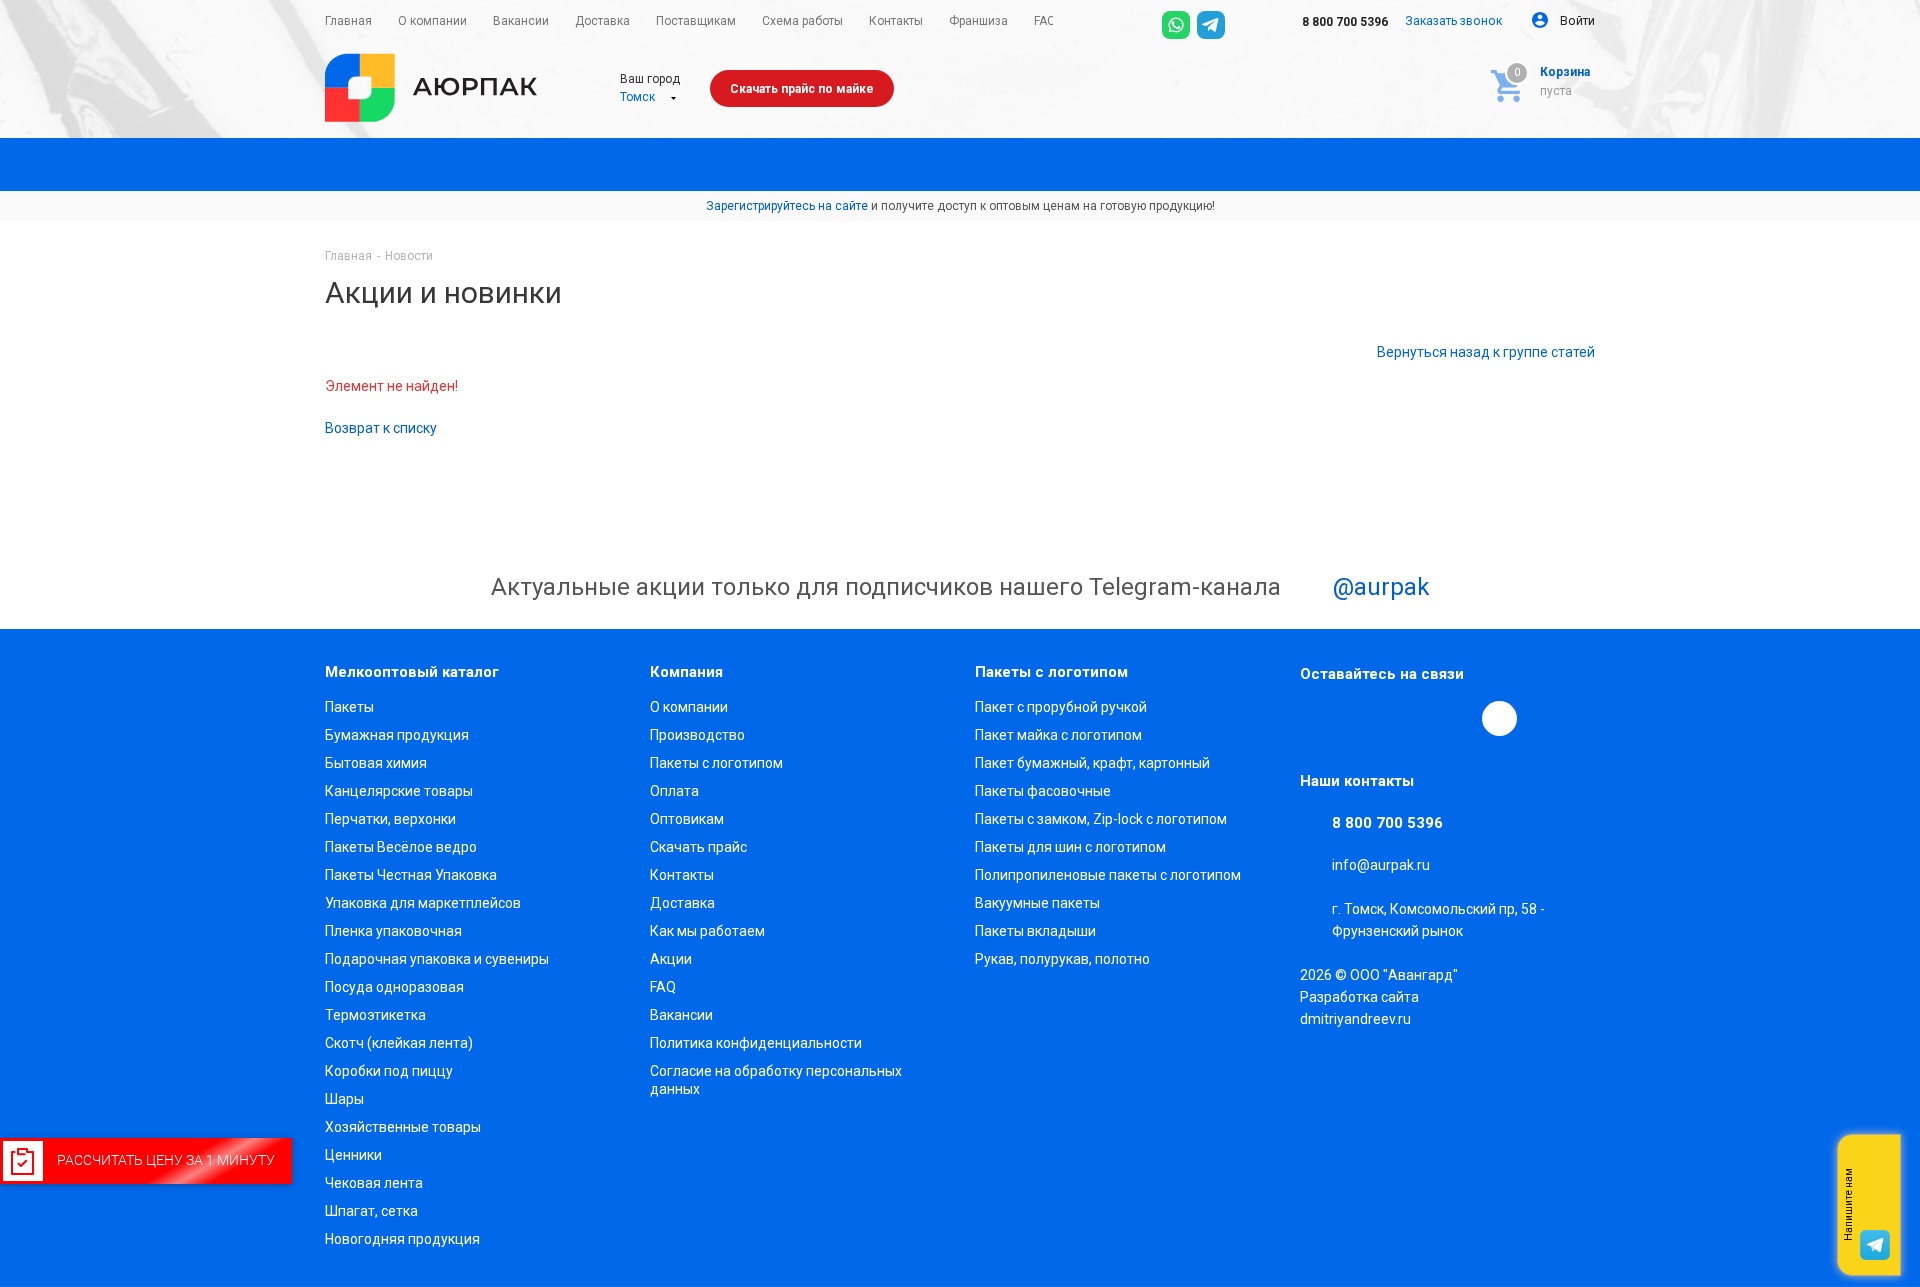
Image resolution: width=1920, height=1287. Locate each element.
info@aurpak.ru (1381, 865)
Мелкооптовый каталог (412, 672)
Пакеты (349, 707)
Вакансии (681, 1015)
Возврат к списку (381, 428)
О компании (689, 707)
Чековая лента (374, 1183)
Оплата (674, 791)
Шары (344, 1099)
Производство (697, 735)
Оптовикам (687, 819)
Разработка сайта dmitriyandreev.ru (1359, 1008)
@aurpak (1378, 587)
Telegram (1364, 718)
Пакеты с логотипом (716, 763)
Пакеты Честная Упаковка (411, 875)
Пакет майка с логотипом (1058, 735)
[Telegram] (1211, 25)
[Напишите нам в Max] (1875, 1165)
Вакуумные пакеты (1037, 903)
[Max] (1246, 25)
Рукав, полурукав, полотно (1062, 959)
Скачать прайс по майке (802, 89)
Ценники (353, 1155)
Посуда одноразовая (394, 987)
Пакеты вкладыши (1035, 931)
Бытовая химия (376, 763)
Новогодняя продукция (402, 1239)
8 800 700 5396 (1343, 22)
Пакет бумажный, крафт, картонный (1092, 763)
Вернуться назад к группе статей (1486, 352)
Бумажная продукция (397, 735)
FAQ (663, 987)
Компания (686, 672)
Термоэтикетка (375, 1015)
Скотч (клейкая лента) (399, 1043)
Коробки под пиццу (389, 1071)
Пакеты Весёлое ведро (401, 847)
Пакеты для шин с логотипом (1070, 847)
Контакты (682, 875)
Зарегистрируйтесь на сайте (787, 206)
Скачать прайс (698, 847)
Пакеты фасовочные (1043, 791)
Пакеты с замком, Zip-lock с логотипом (1101, 819)
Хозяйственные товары (403, 1127)
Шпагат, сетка (371, 1211)
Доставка (682, 903)
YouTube (1410, 718)
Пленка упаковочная (393, 931)
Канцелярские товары (399, 791)
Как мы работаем (707, 931)
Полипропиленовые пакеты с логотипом (1108, 875)
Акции (671, 959)
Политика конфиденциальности (756, 1043)
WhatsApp (1456, 718)
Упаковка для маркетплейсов (423, 903)
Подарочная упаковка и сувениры (437, 959)
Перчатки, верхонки (390, 819)
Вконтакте (1318, 718)
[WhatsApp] (1176, 25)
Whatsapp (1875, 1205)
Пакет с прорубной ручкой (1061, 707)
